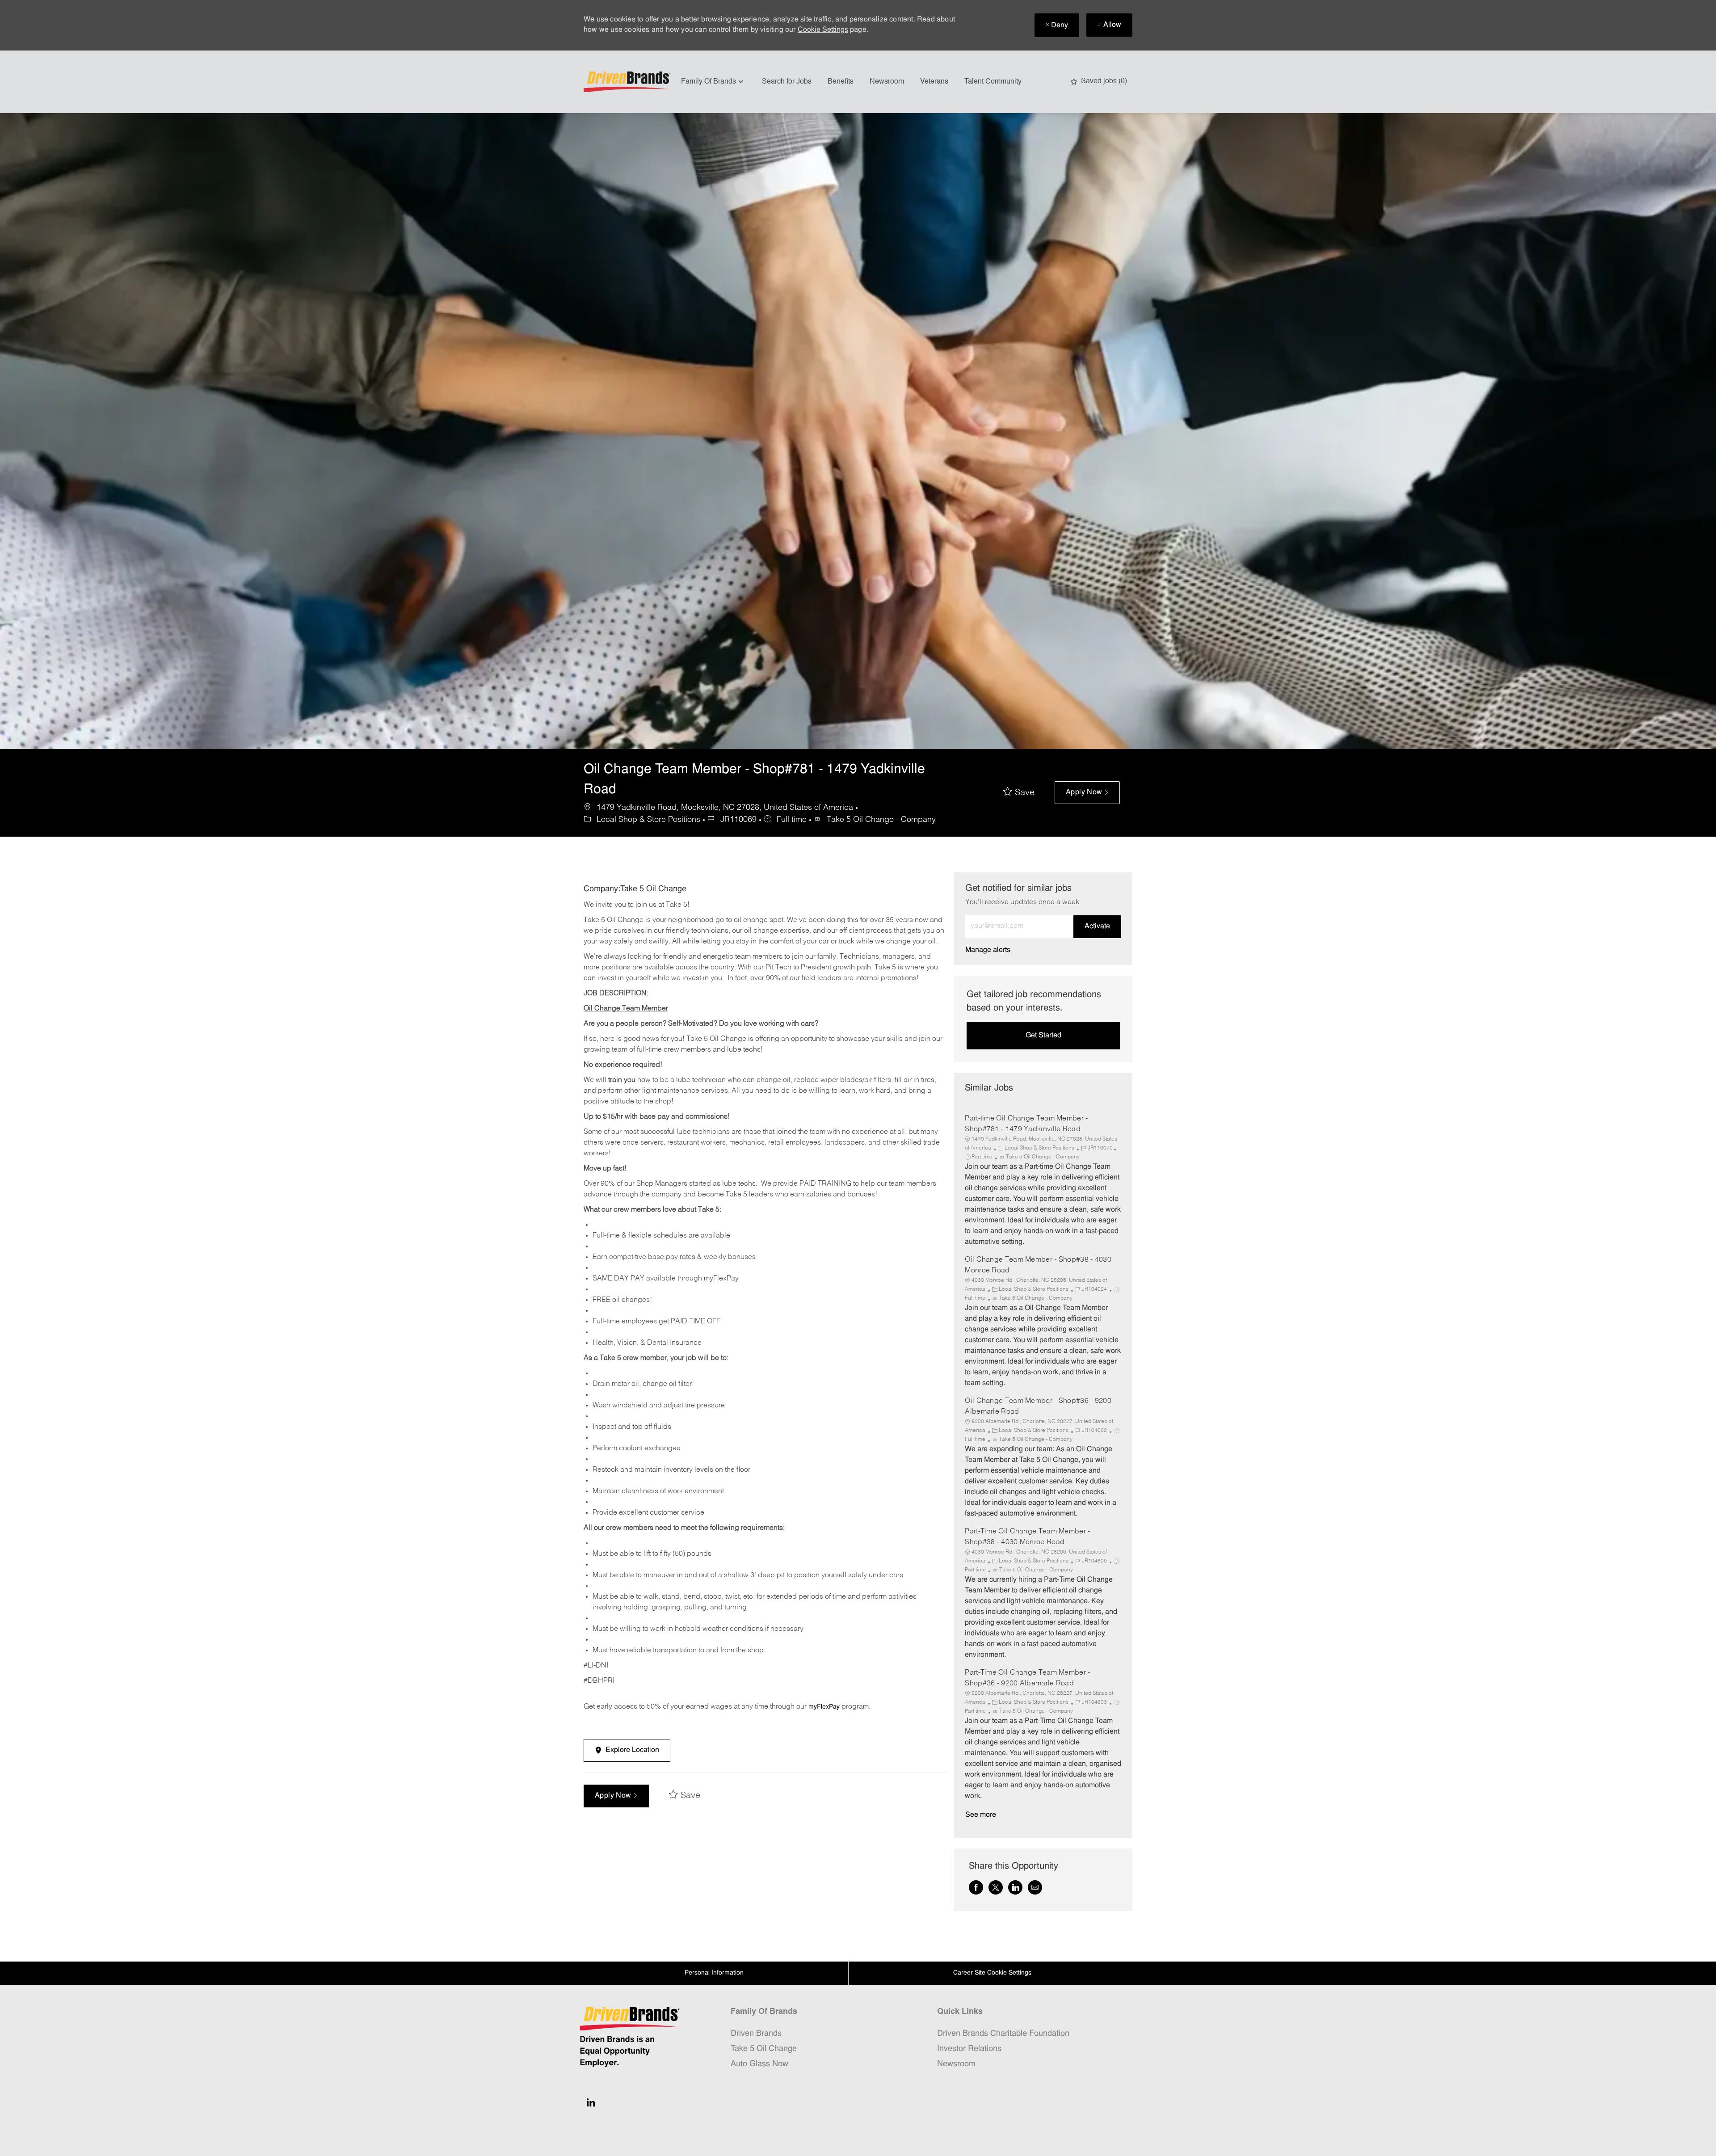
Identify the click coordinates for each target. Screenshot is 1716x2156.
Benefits (841, 82)
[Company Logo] (628, 82)
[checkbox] (1019, 793)
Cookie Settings (823, 30)
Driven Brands (756, 2034)
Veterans (934, 82)
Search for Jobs (787, 82)
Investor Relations (969, 2049)
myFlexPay (824, 1707)
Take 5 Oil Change (764, 2049)
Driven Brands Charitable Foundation (1003, 2034)
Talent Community (993, 82)
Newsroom (887, 82)
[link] (988, 950)
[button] (1087, 793)
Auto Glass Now (759, 2064)
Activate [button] (1097, 926)
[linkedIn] (591, 2102)
